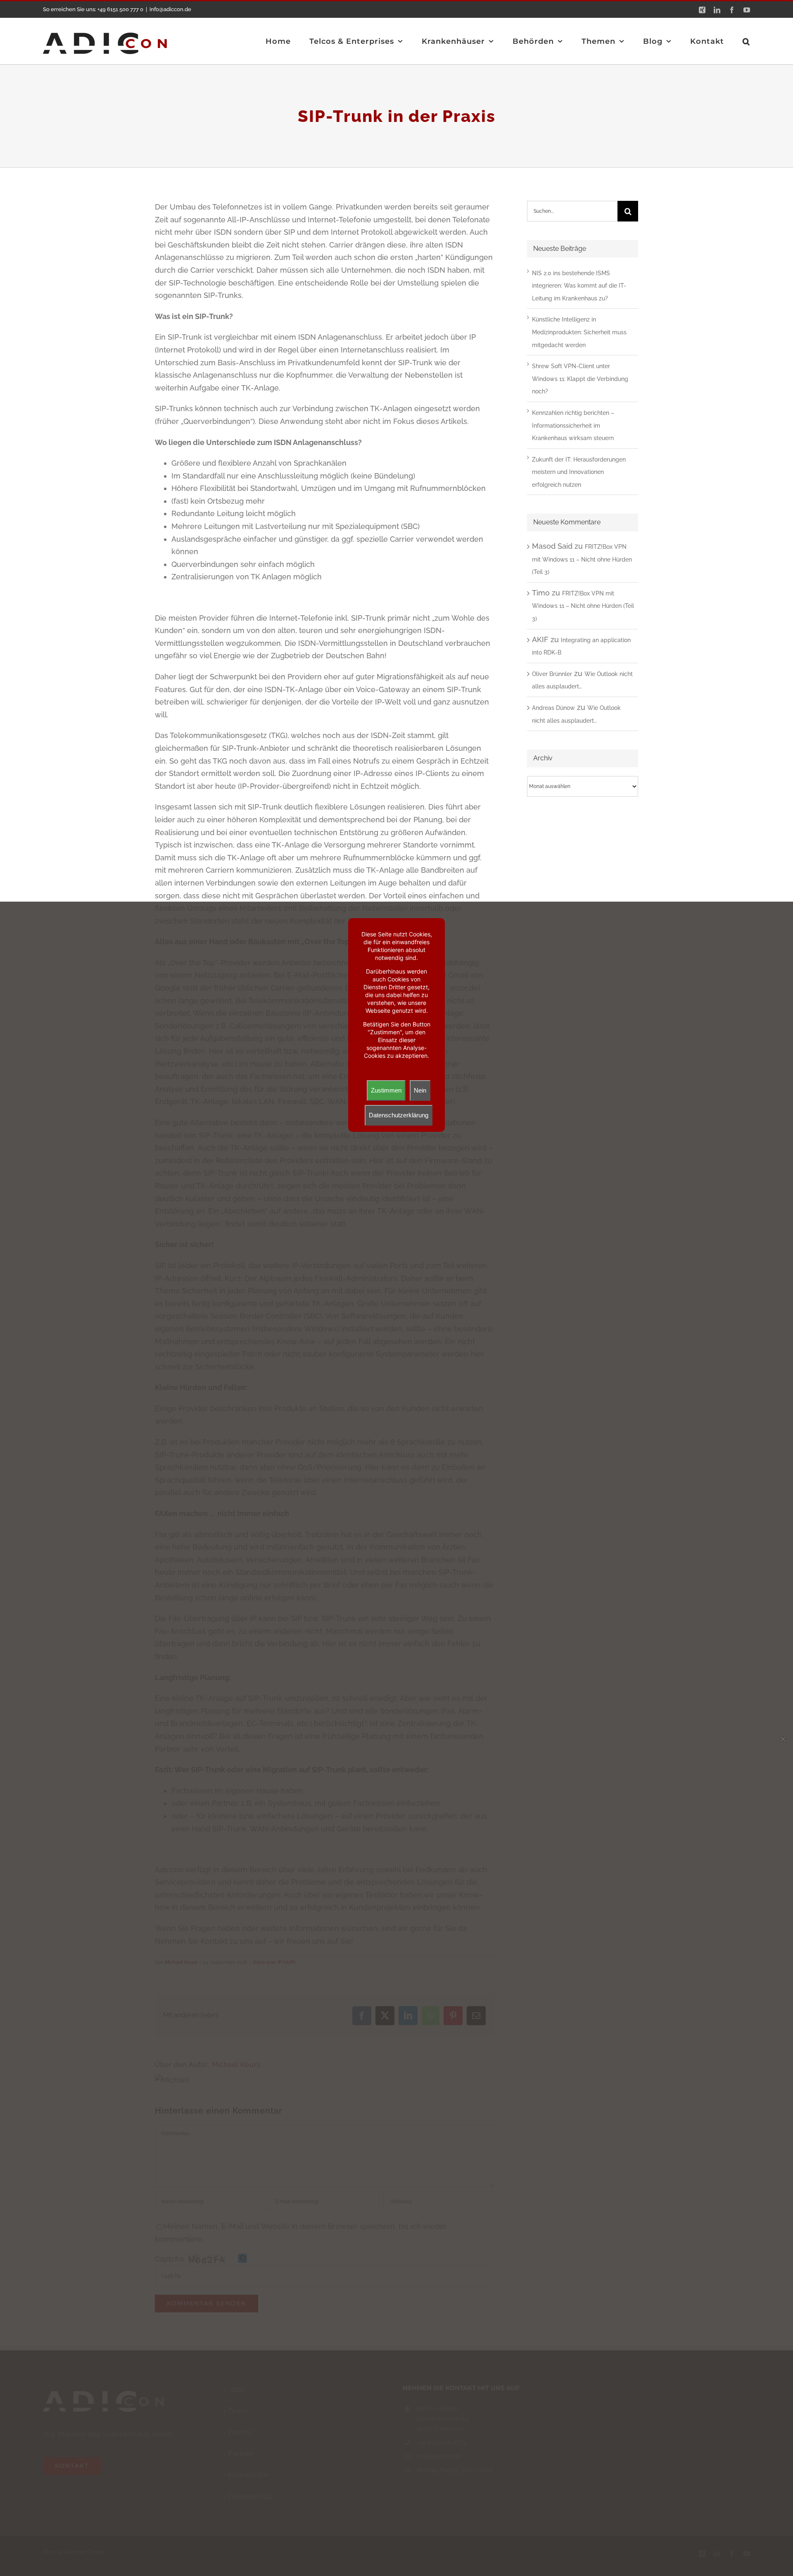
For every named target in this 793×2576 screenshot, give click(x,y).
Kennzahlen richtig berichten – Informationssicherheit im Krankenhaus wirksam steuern (573, 425)
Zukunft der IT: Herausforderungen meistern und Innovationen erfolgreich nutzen (579, 472)
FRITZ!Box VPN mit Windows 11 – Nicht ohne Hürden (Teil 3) (582, 559)
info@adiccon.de (170, 9)
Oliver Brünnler (552, 674)
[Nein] (783, 1739)
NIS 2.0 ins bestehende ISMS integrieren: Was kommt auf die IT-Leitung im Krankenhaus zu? (579, 286)
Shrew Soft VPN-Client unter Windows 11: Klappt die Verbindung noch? (580, 379)
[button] (746, 41)
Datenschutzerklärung (399, 1115)
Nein (420, 1090)
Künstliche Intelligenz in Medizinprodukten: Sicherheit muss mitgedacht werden (579, 332)
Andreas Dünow (553, 708)
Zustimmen (386, 1090)
